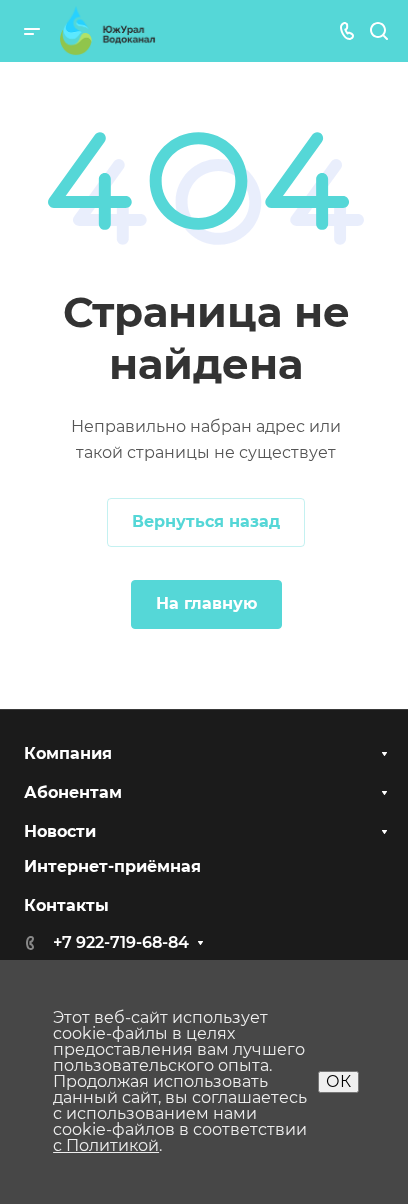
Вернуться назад (206, 521)
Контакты (66, 905)
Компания (68, 753)
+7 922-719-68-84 (121, 942)
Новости (60, 831)
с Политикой (106, 1145)
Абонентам (73, 792)
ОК (338, 1081)
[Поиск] (378, 31)
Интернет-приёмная (112, 866)
